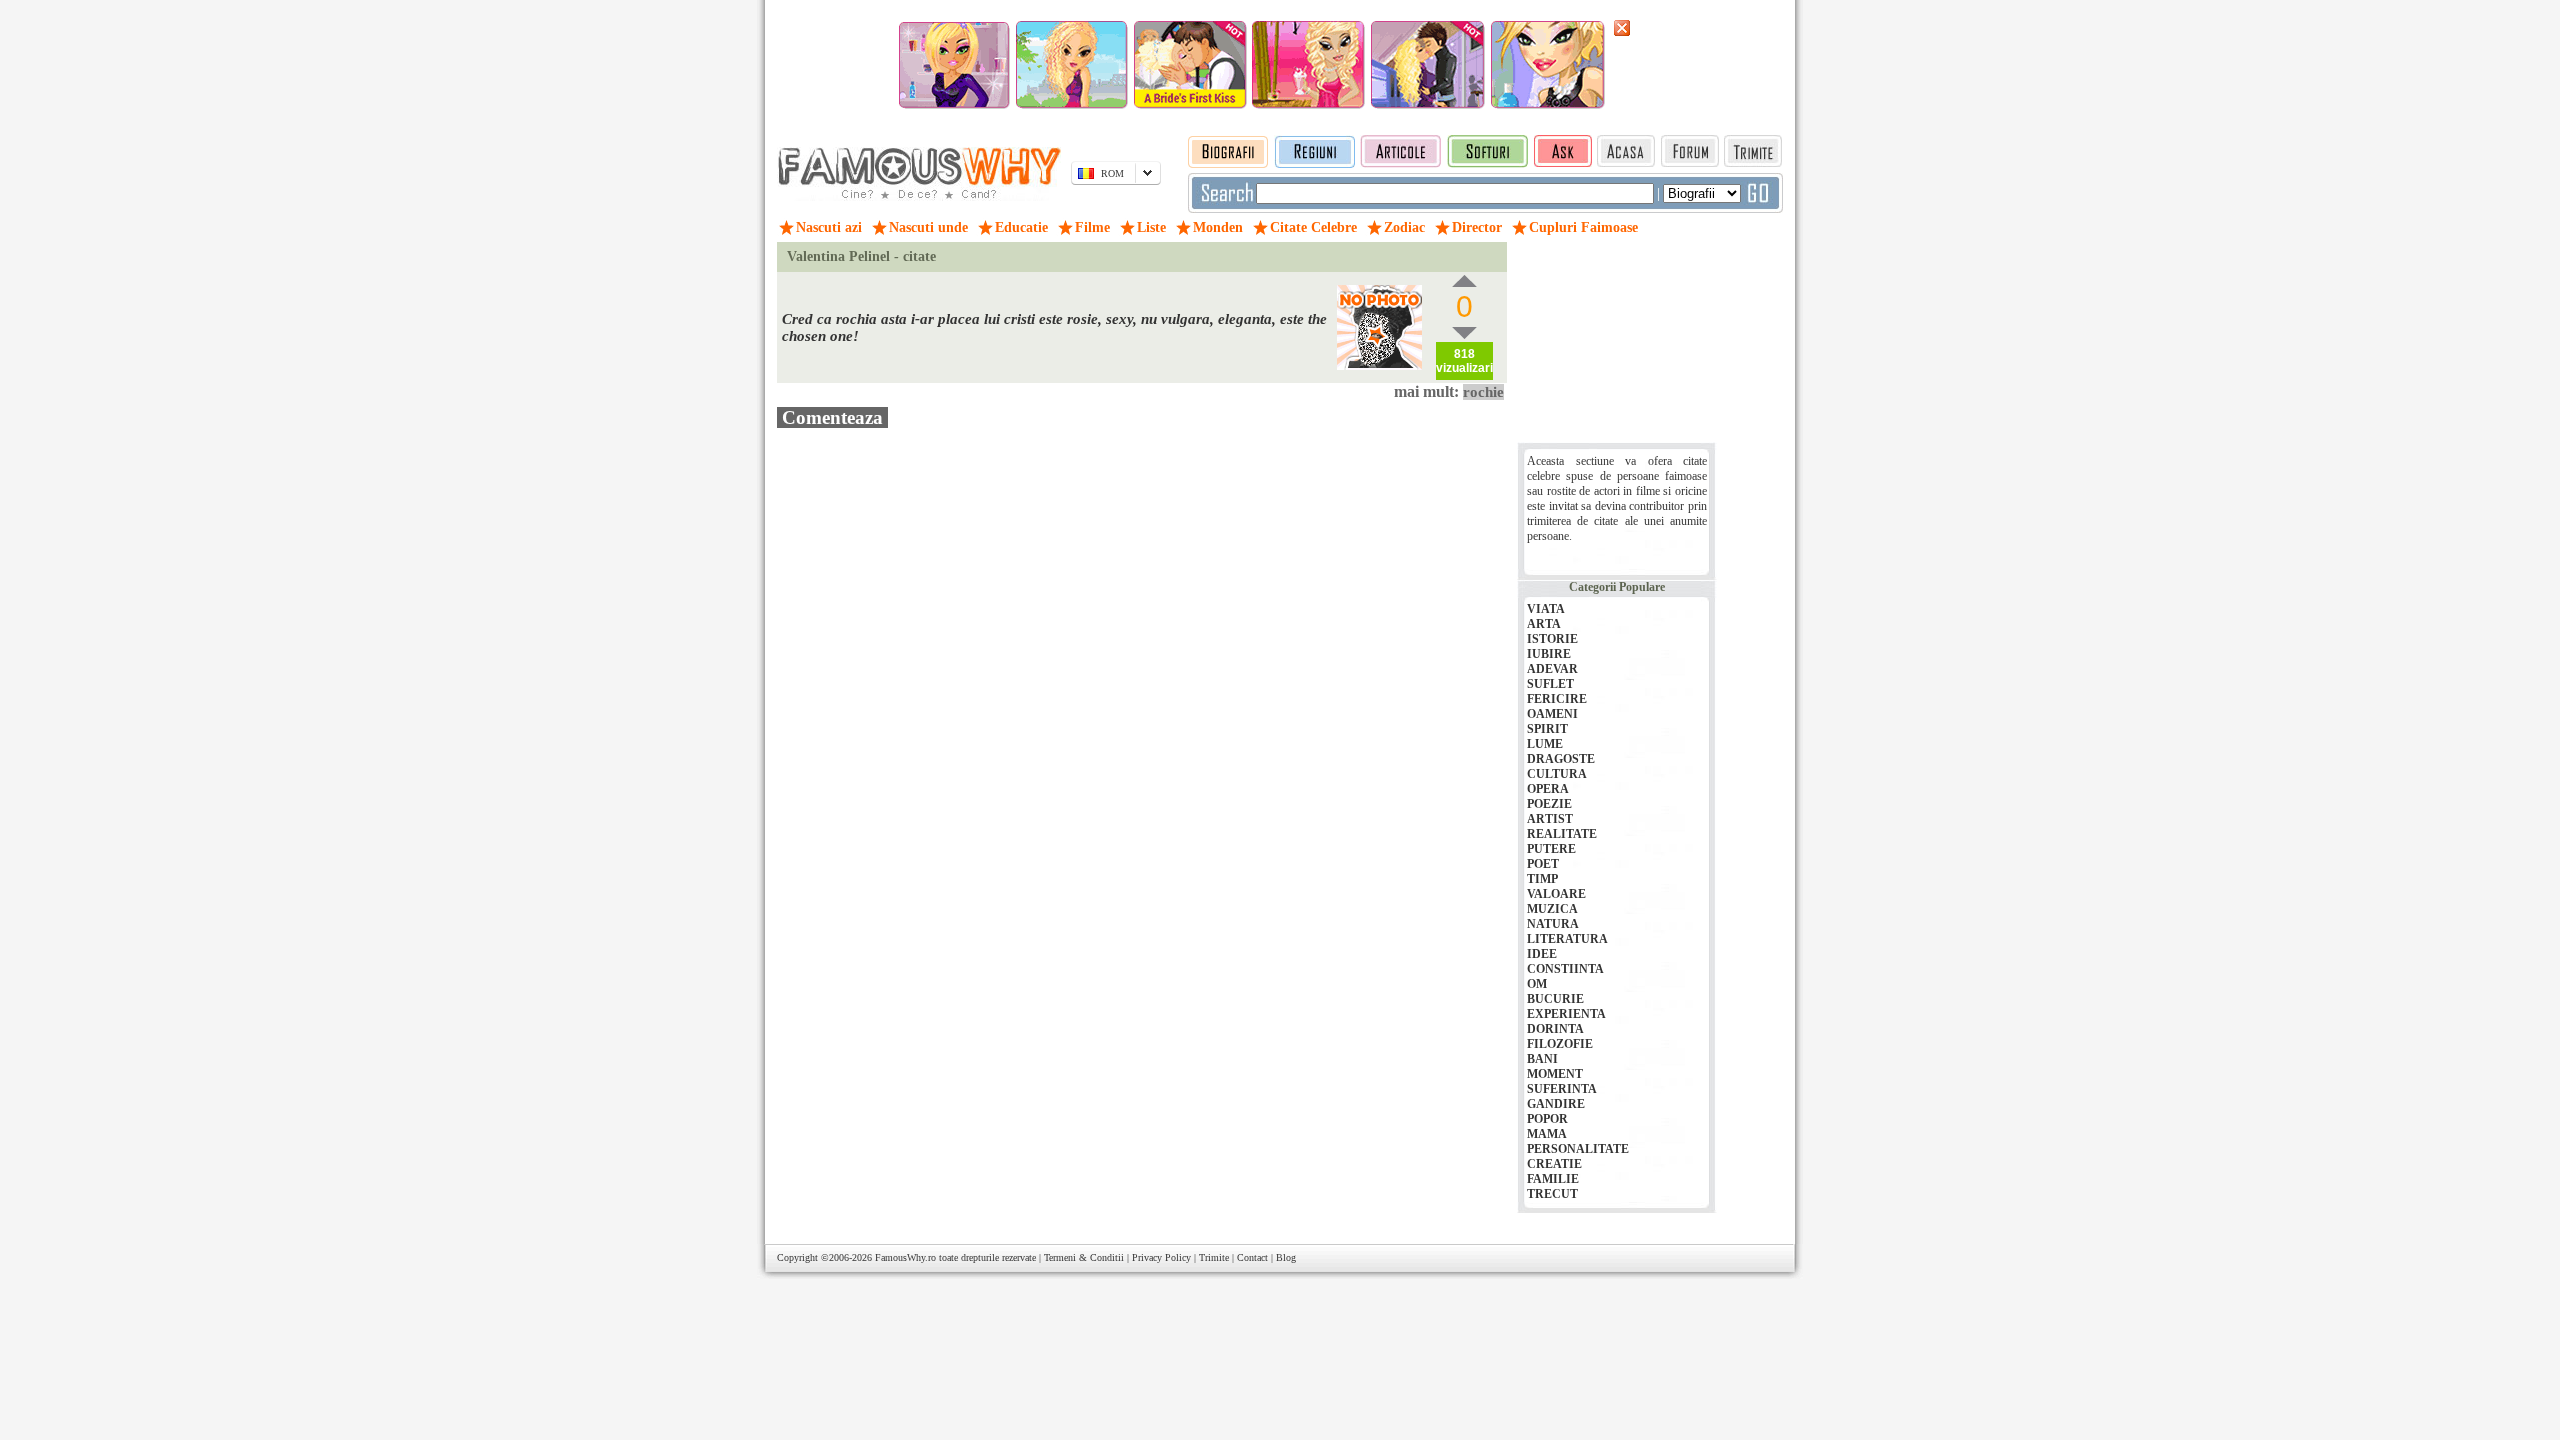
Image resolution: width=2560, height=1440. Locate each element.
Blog (1286, 1257)
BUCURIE (1555, 999)
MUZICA (1552, 909)
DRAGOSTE (1561, 759)
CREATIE (1554, 1164)
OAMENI (1552, 714)
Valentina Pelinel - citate (861, 256)
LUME (1545, 744)
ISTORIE (1552, 639)
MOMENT (1555, 1074)
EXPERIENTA (1566, 1014)
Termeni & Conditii (1084, 1257)
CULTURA (1557, 774)
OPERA (1548, 789)
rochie (1483, 392)
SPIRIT (1547, 729)
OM (1537, 984)
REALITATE (1562, 834)
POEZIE (1549, 804)
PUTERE (1551, 849)
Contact (1252, 1257)
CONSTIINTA (1565, 969)
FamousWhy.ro (905, 1257)
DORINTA (1555, 1029)
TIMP (1542, 879)
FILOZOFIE (1560, 1044)
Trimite (1214, 1257)
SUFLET (1550, 684)
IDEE (1542, 954)
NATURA (1553, 924)
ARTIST (1550, 819)
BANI (1542, 1059)
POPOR (1547, 1119)
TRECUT (1552, 1194)
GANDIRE (1556, 1104)
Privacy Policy (1161, 1257)
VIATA (1546, 609)
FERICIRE (1557, 699)
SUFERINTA (1562, 1089)
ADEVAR (1552, 669)
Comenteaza (832, 417)
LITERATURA (1567, 939)
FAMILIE (1553, 1179)
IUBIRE (1549, 654)
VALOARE (1556, 894)
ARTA (1544, 624)
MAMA (1547, 1134)
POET (1543, 864)
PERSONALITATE (1578, 1149)
